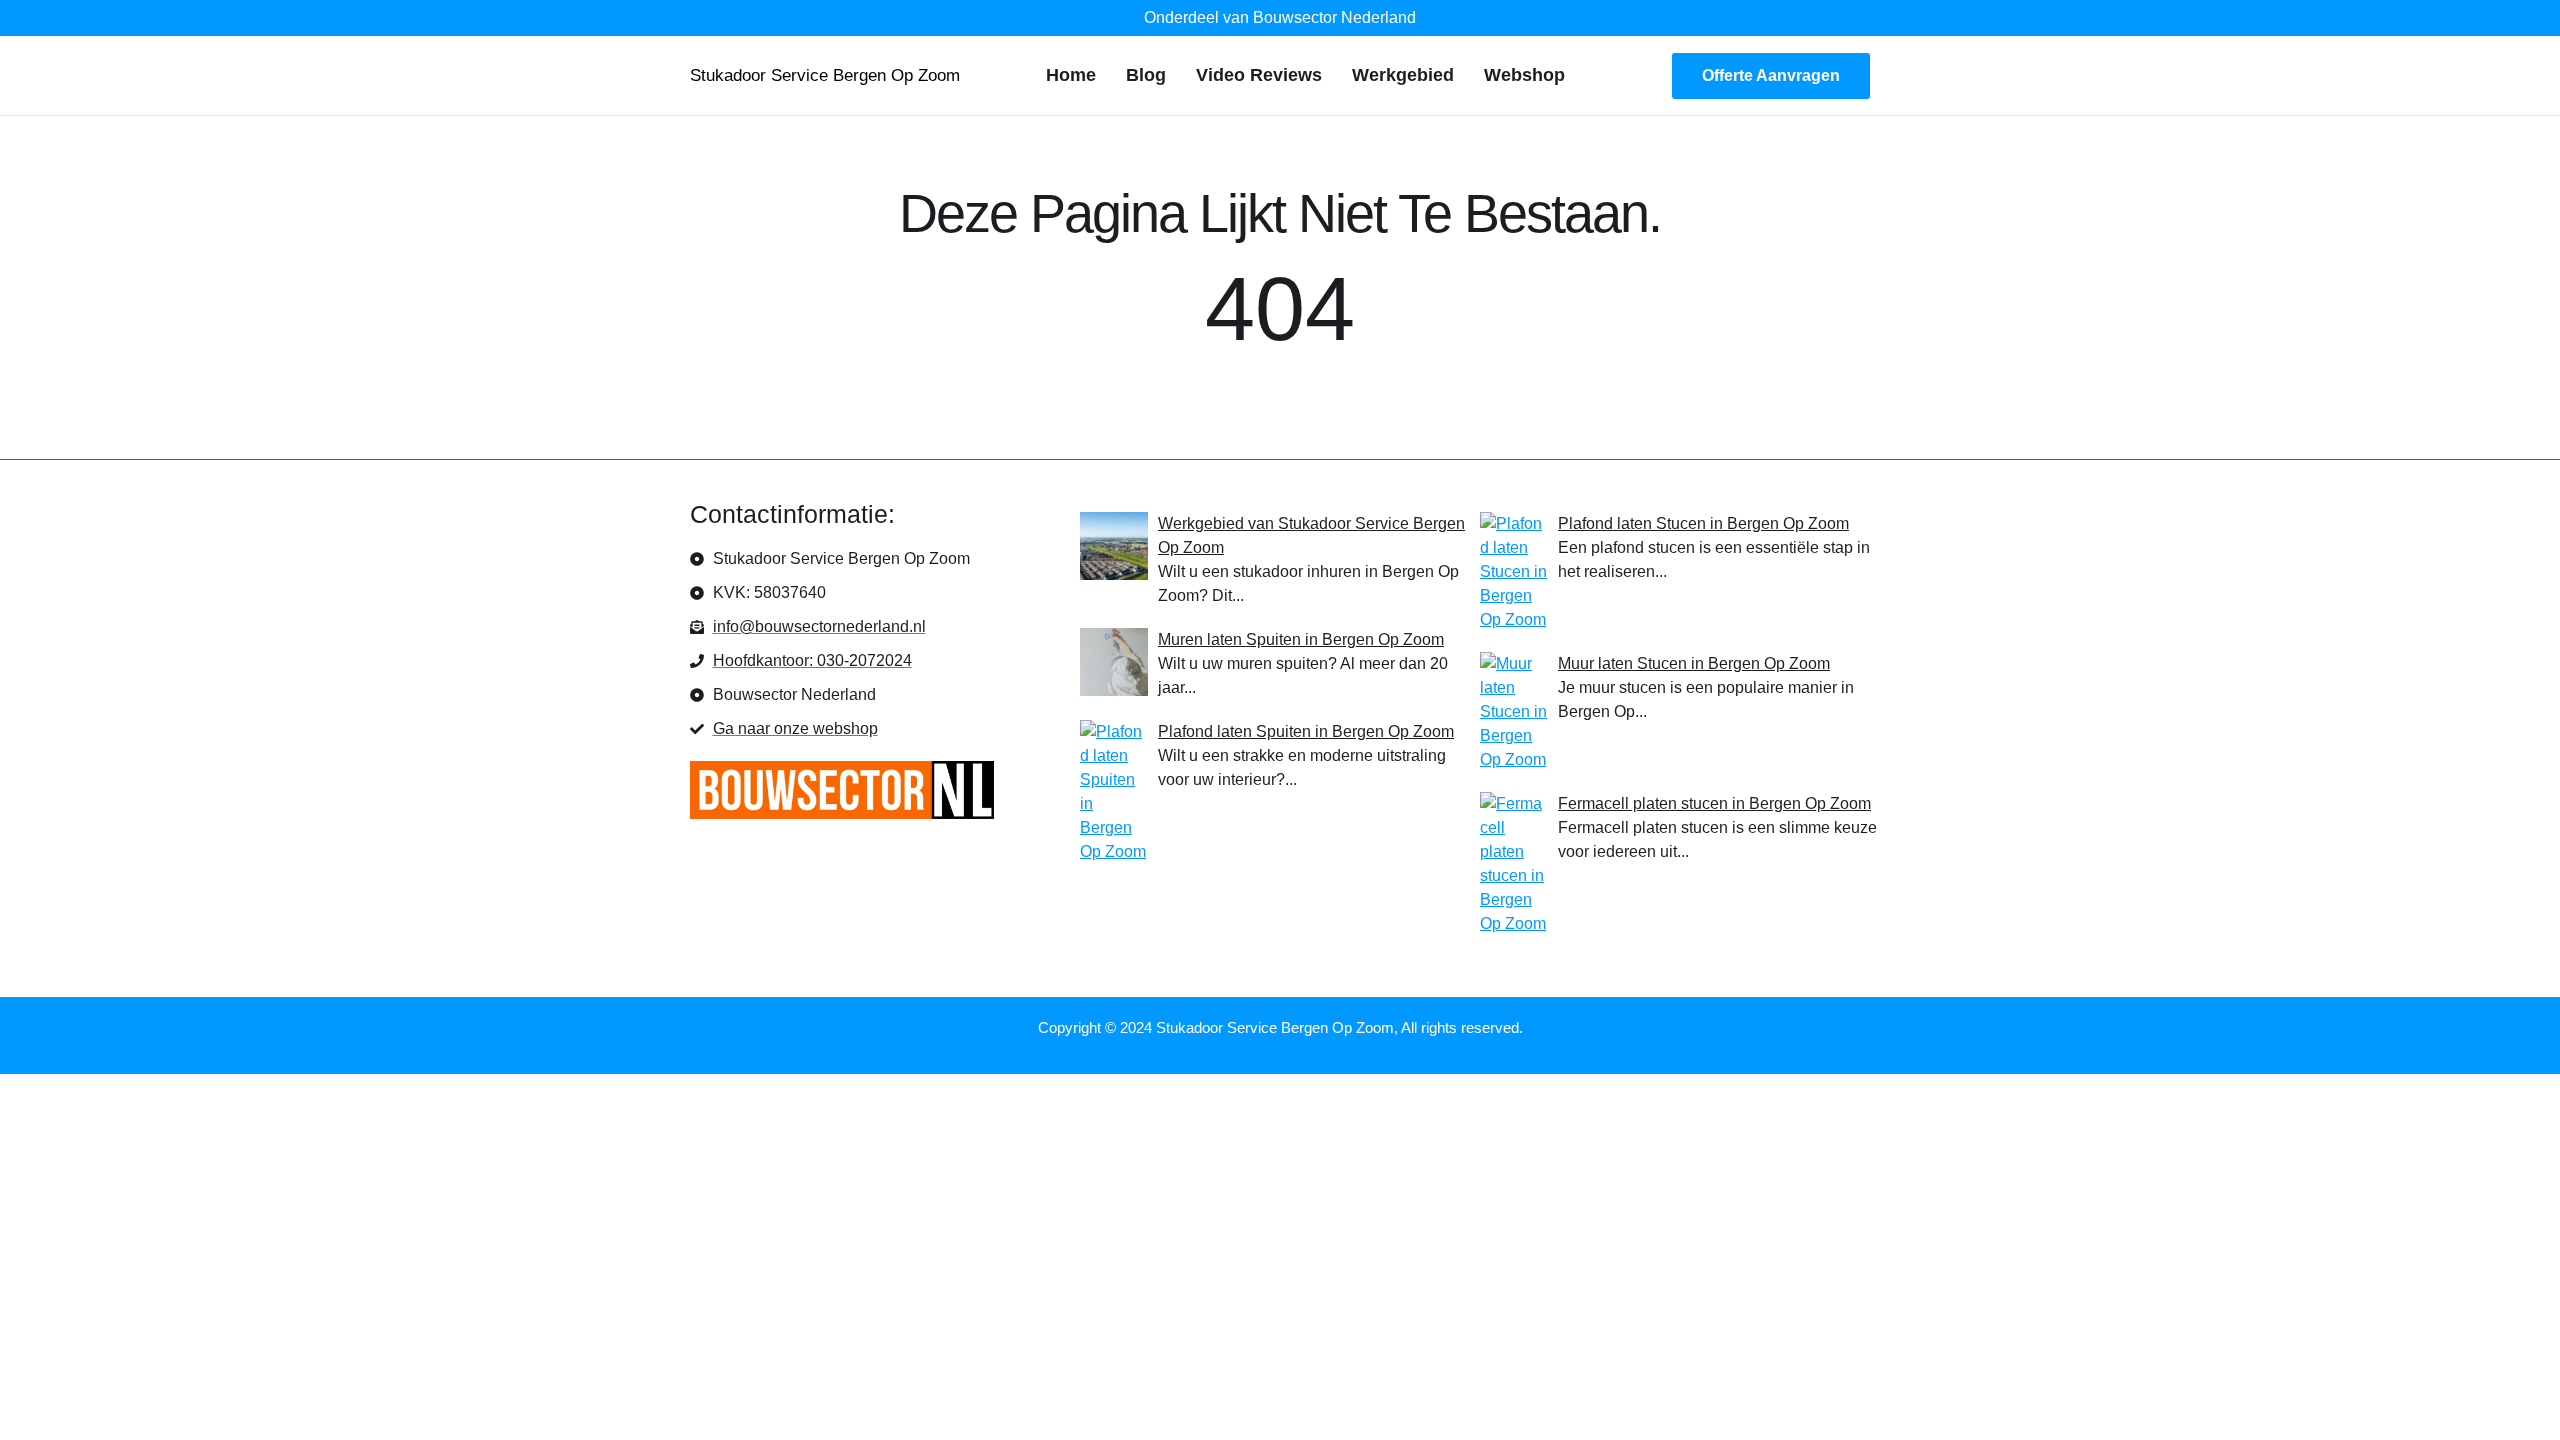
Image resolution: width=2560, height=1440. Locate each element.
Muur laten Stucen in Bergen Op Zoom (1694, 663)
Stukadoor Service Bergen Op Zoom (825, 75)
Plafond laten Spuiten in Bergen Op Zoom (1306, 731)
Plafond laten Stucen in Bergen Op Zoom (1703, 523)
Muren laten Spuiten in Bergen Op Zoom (1301, 639)
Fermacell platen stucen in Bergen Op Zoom (1714, 803)
